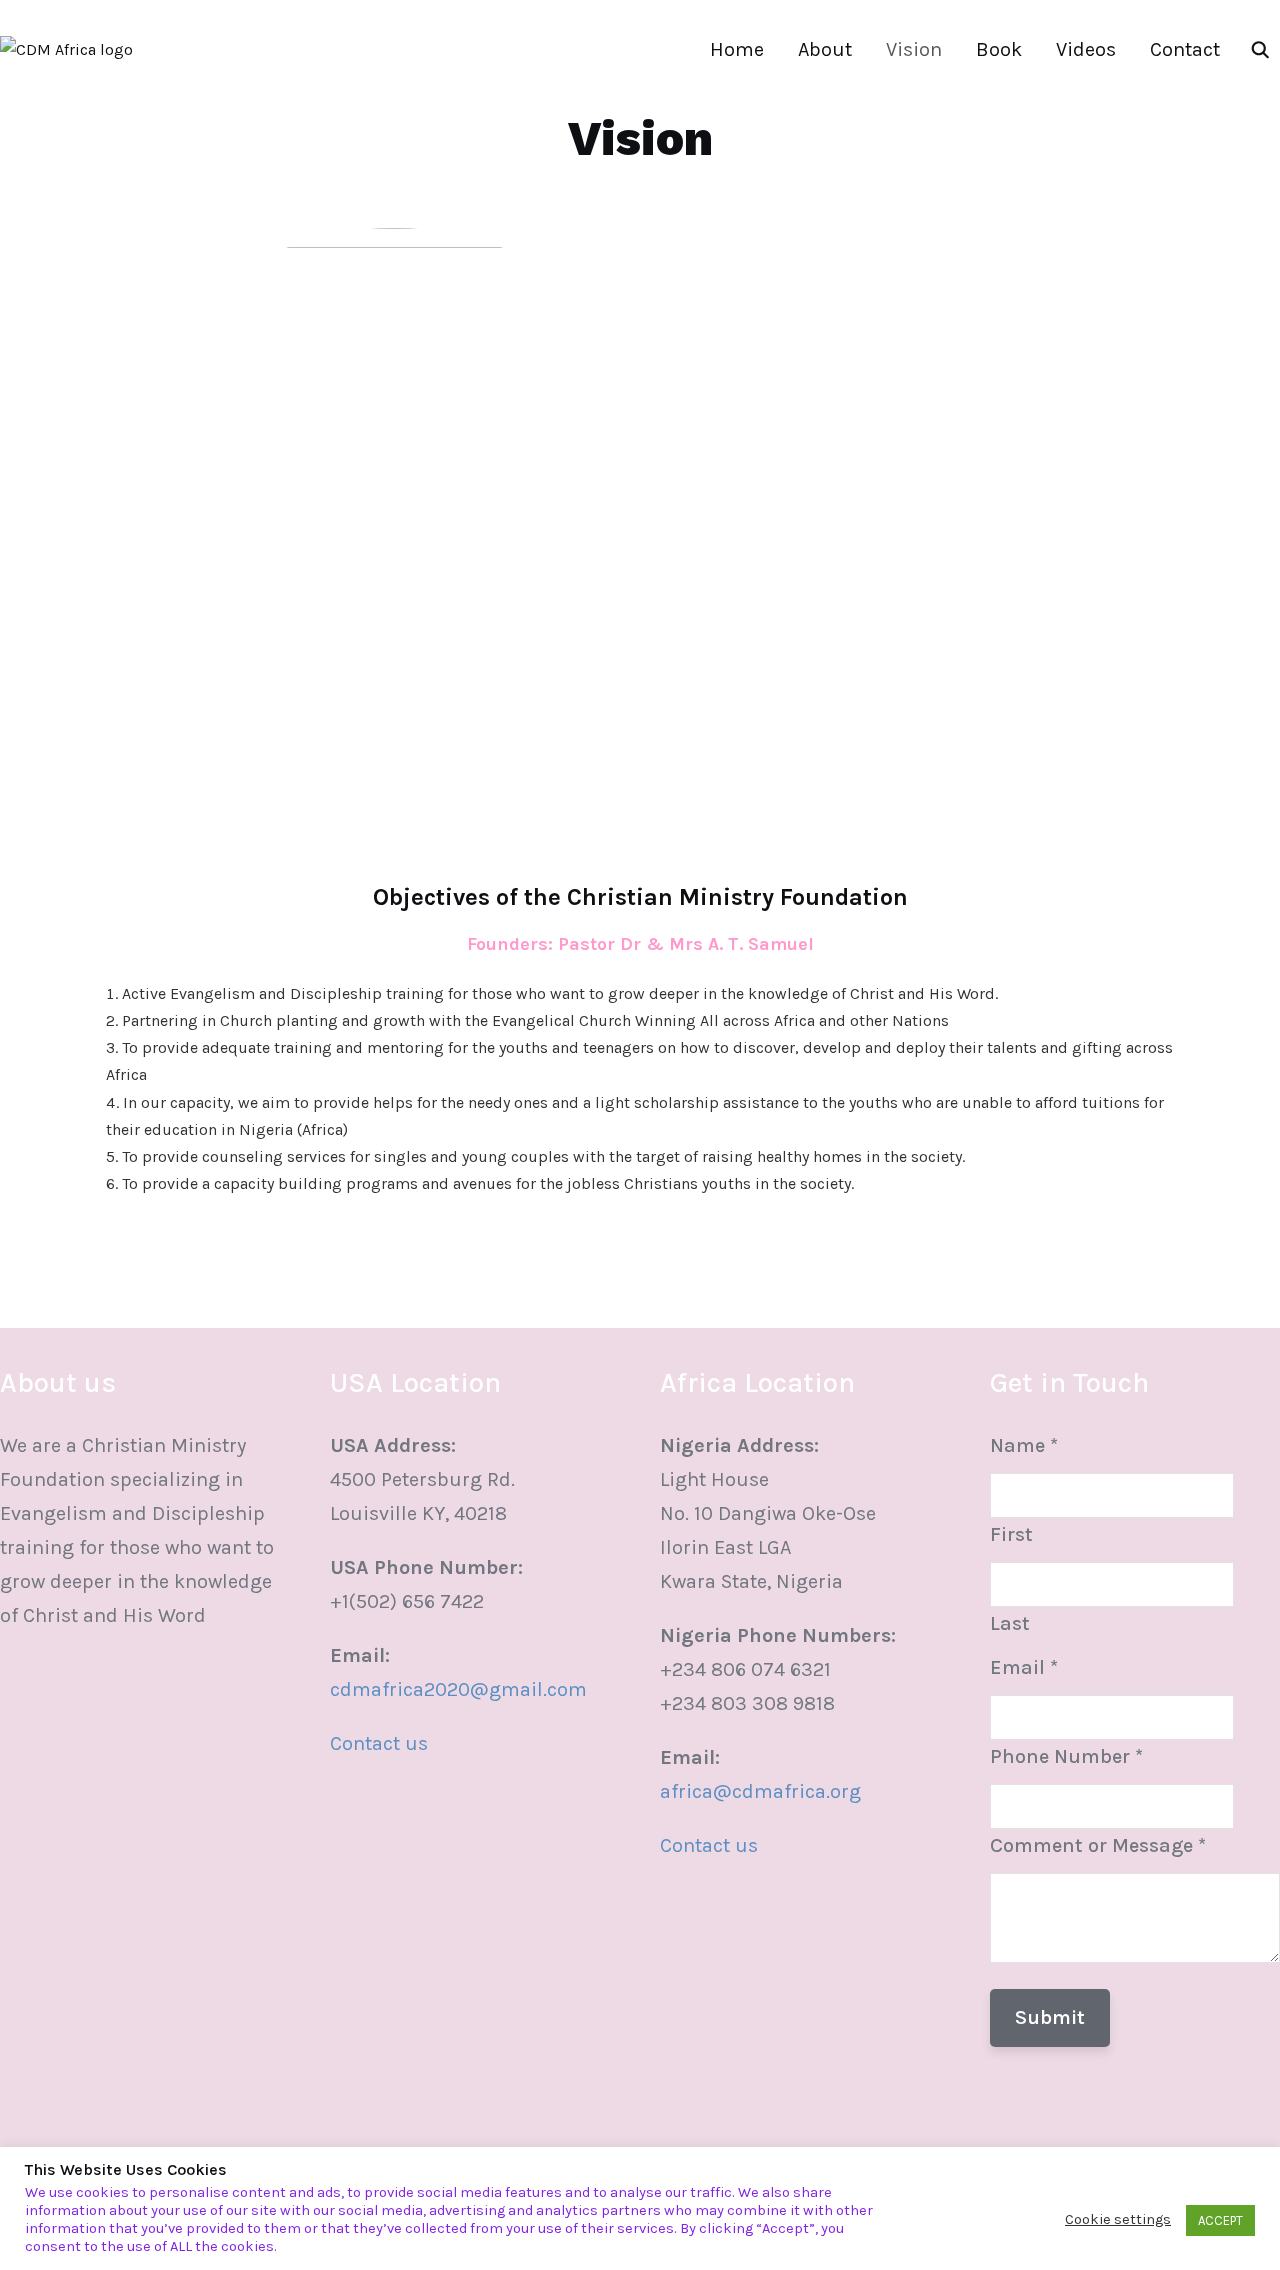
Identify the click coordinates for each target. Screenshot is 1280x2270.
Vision (914, 49)
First (1011, 1534)
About (825, 49)
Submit (1050, 2017)
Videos (1086, 49)
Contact (1185, 49)
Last (1010, 1623)
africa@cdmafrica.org (760, 1791)
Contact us (379, 1743)
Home (737, 49)
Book (999, 49)
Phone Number (1066, 1756)
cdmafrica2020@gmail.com (458, 1689)
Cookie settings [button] (1118, 2219)
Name (1024, 1445)
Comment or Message (1098, 1845)
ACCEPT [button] (1220, 2220)
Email (1024, 1667)
